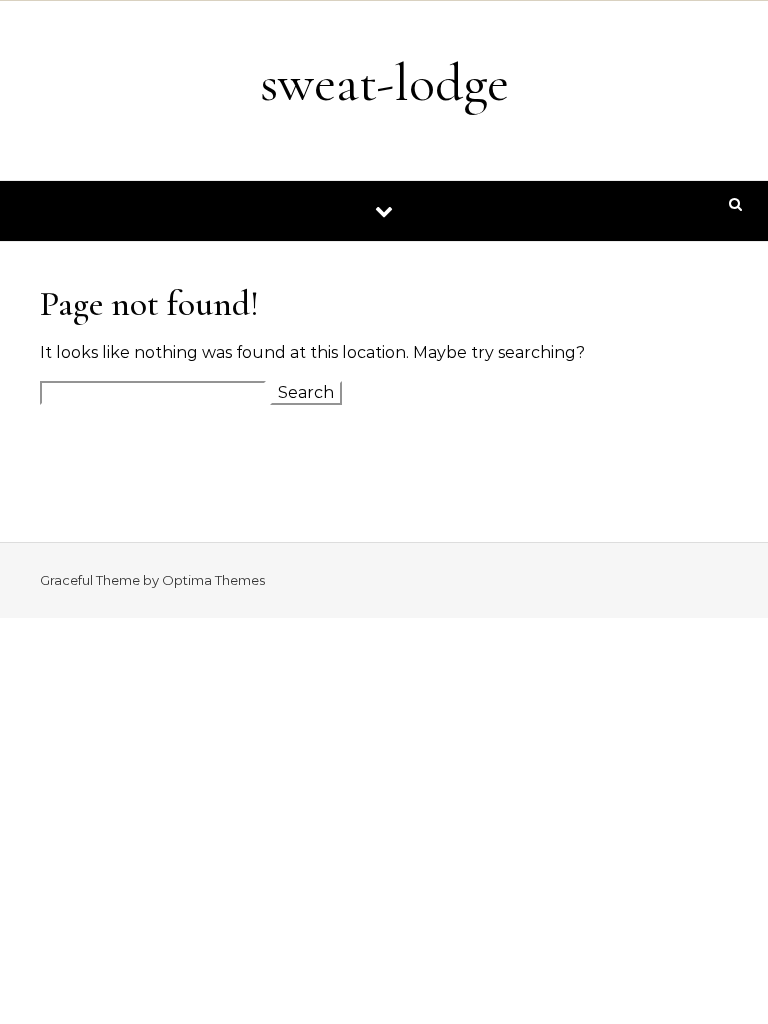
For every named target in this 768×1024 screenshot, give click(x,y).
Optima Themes (213, 580)
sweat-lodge (384, 82)
